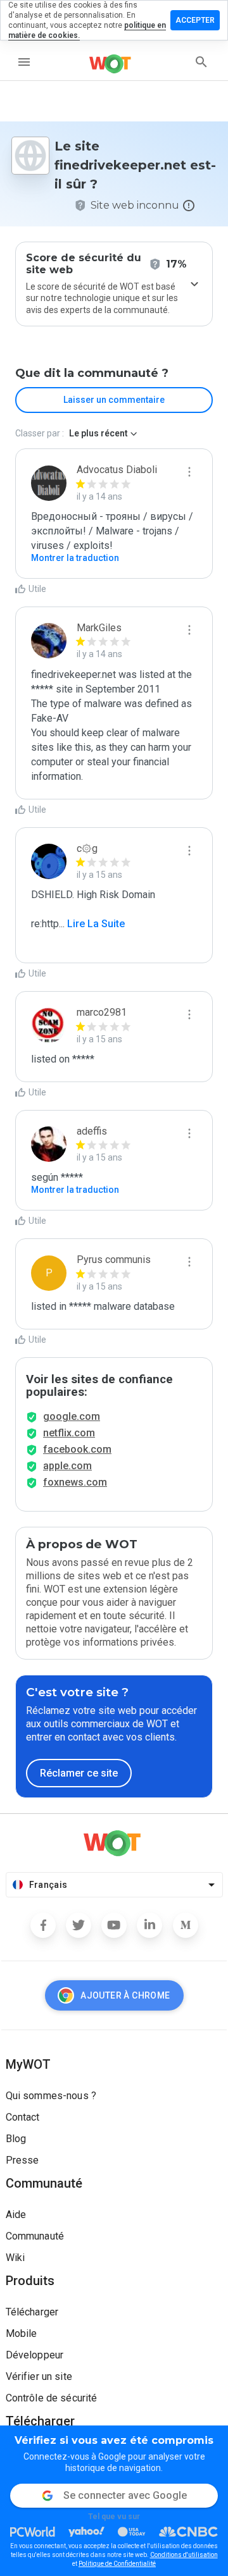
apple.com (67, 1466)
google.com (72, 1416)
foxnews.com (75, 1482)
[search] (201, 62)
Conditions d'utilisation (184, 2555)
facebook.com (77, 1449)
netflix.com (69, 1433)
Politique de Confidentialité (117, 2564)
